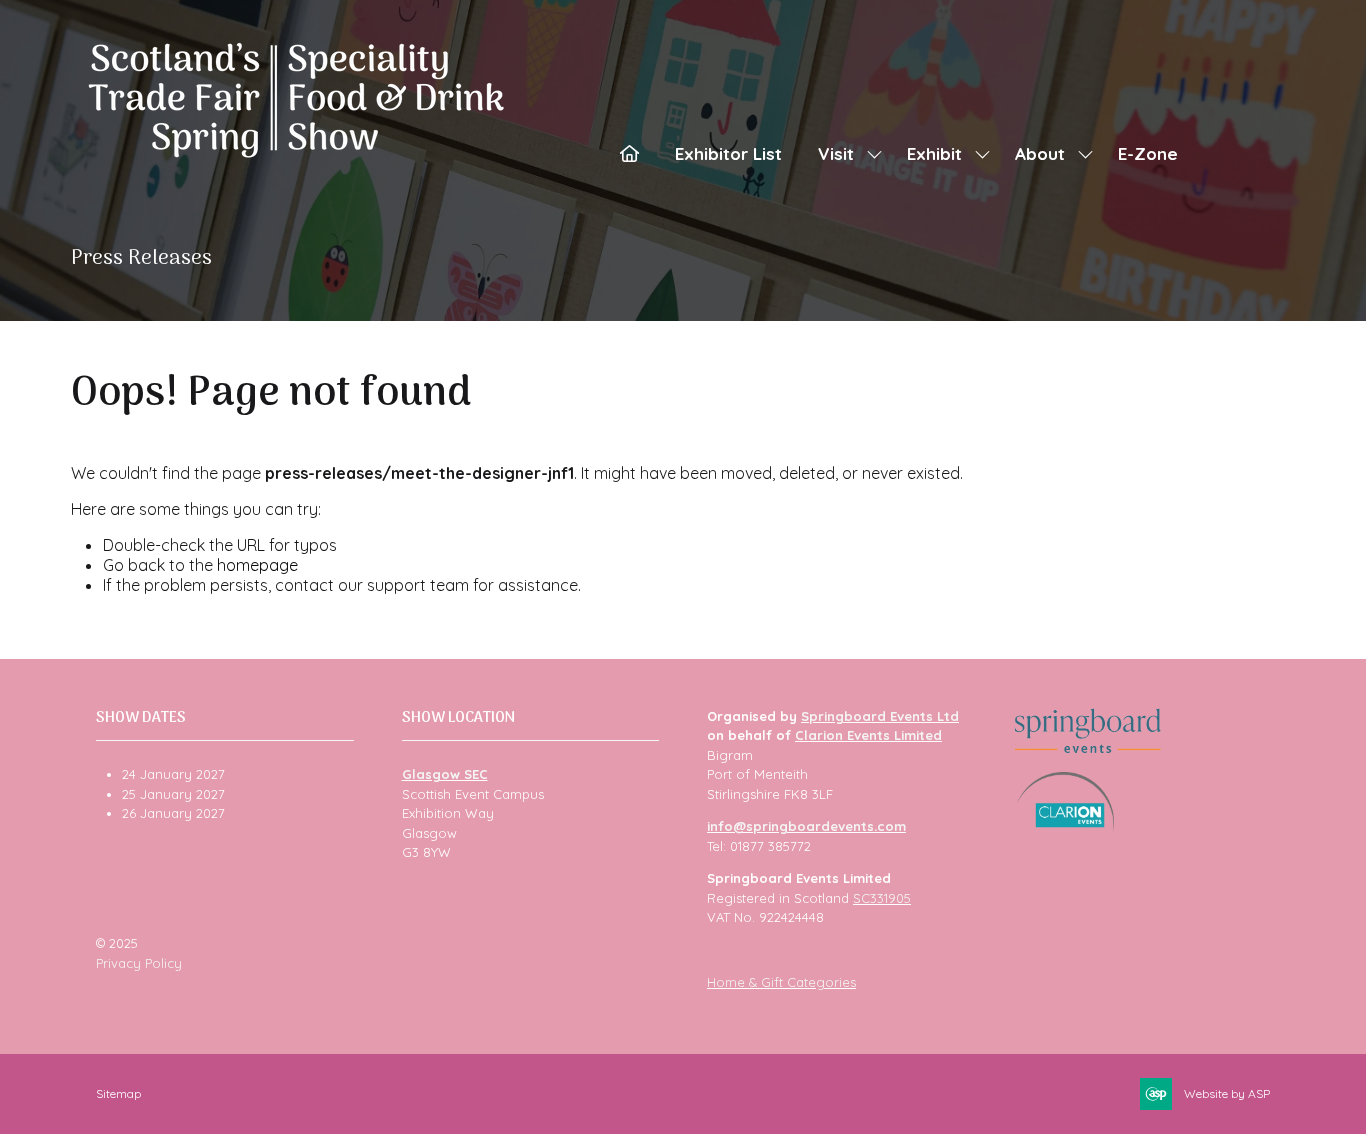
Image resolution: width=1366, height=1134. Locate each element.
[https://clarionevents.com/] (1065, 827)
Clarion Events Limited (868, 735)
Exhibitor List (728, 153)
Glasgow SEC (445, 774)
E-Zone (1148, 153)
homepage (257, 565)
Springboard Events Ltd (880, 716)
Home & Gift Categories (781, 982)
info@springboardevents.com (806, 826)
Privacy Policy (139, 963)
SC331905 (882, 898)
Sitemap (118, 1093)
